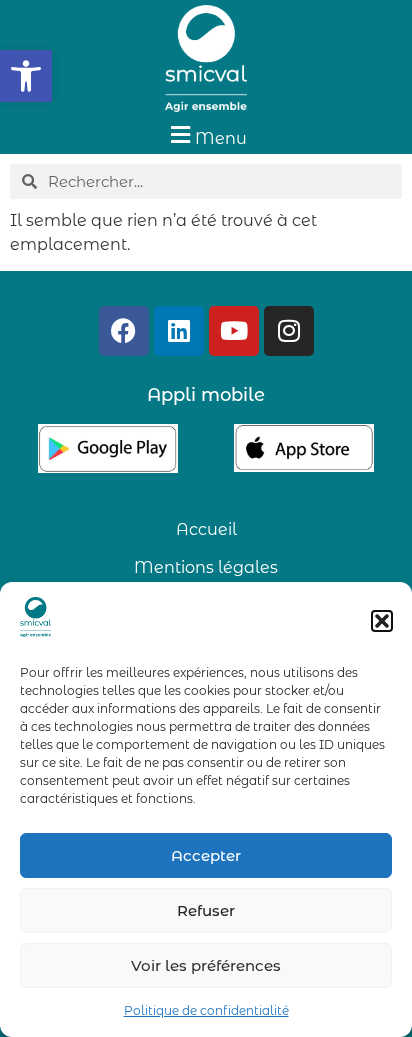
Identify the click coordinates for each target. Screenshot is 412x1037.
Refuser (206, 910)
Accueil (206, 529)
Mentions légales (206, 567)
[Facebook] (124, 331)
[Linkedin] (179, 331)
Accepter (206, 855)
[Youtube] (234, 331)
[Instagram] (289, 331)
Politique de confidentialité (206, 1010)
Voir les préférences (206, 965)
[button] (26, 76)
